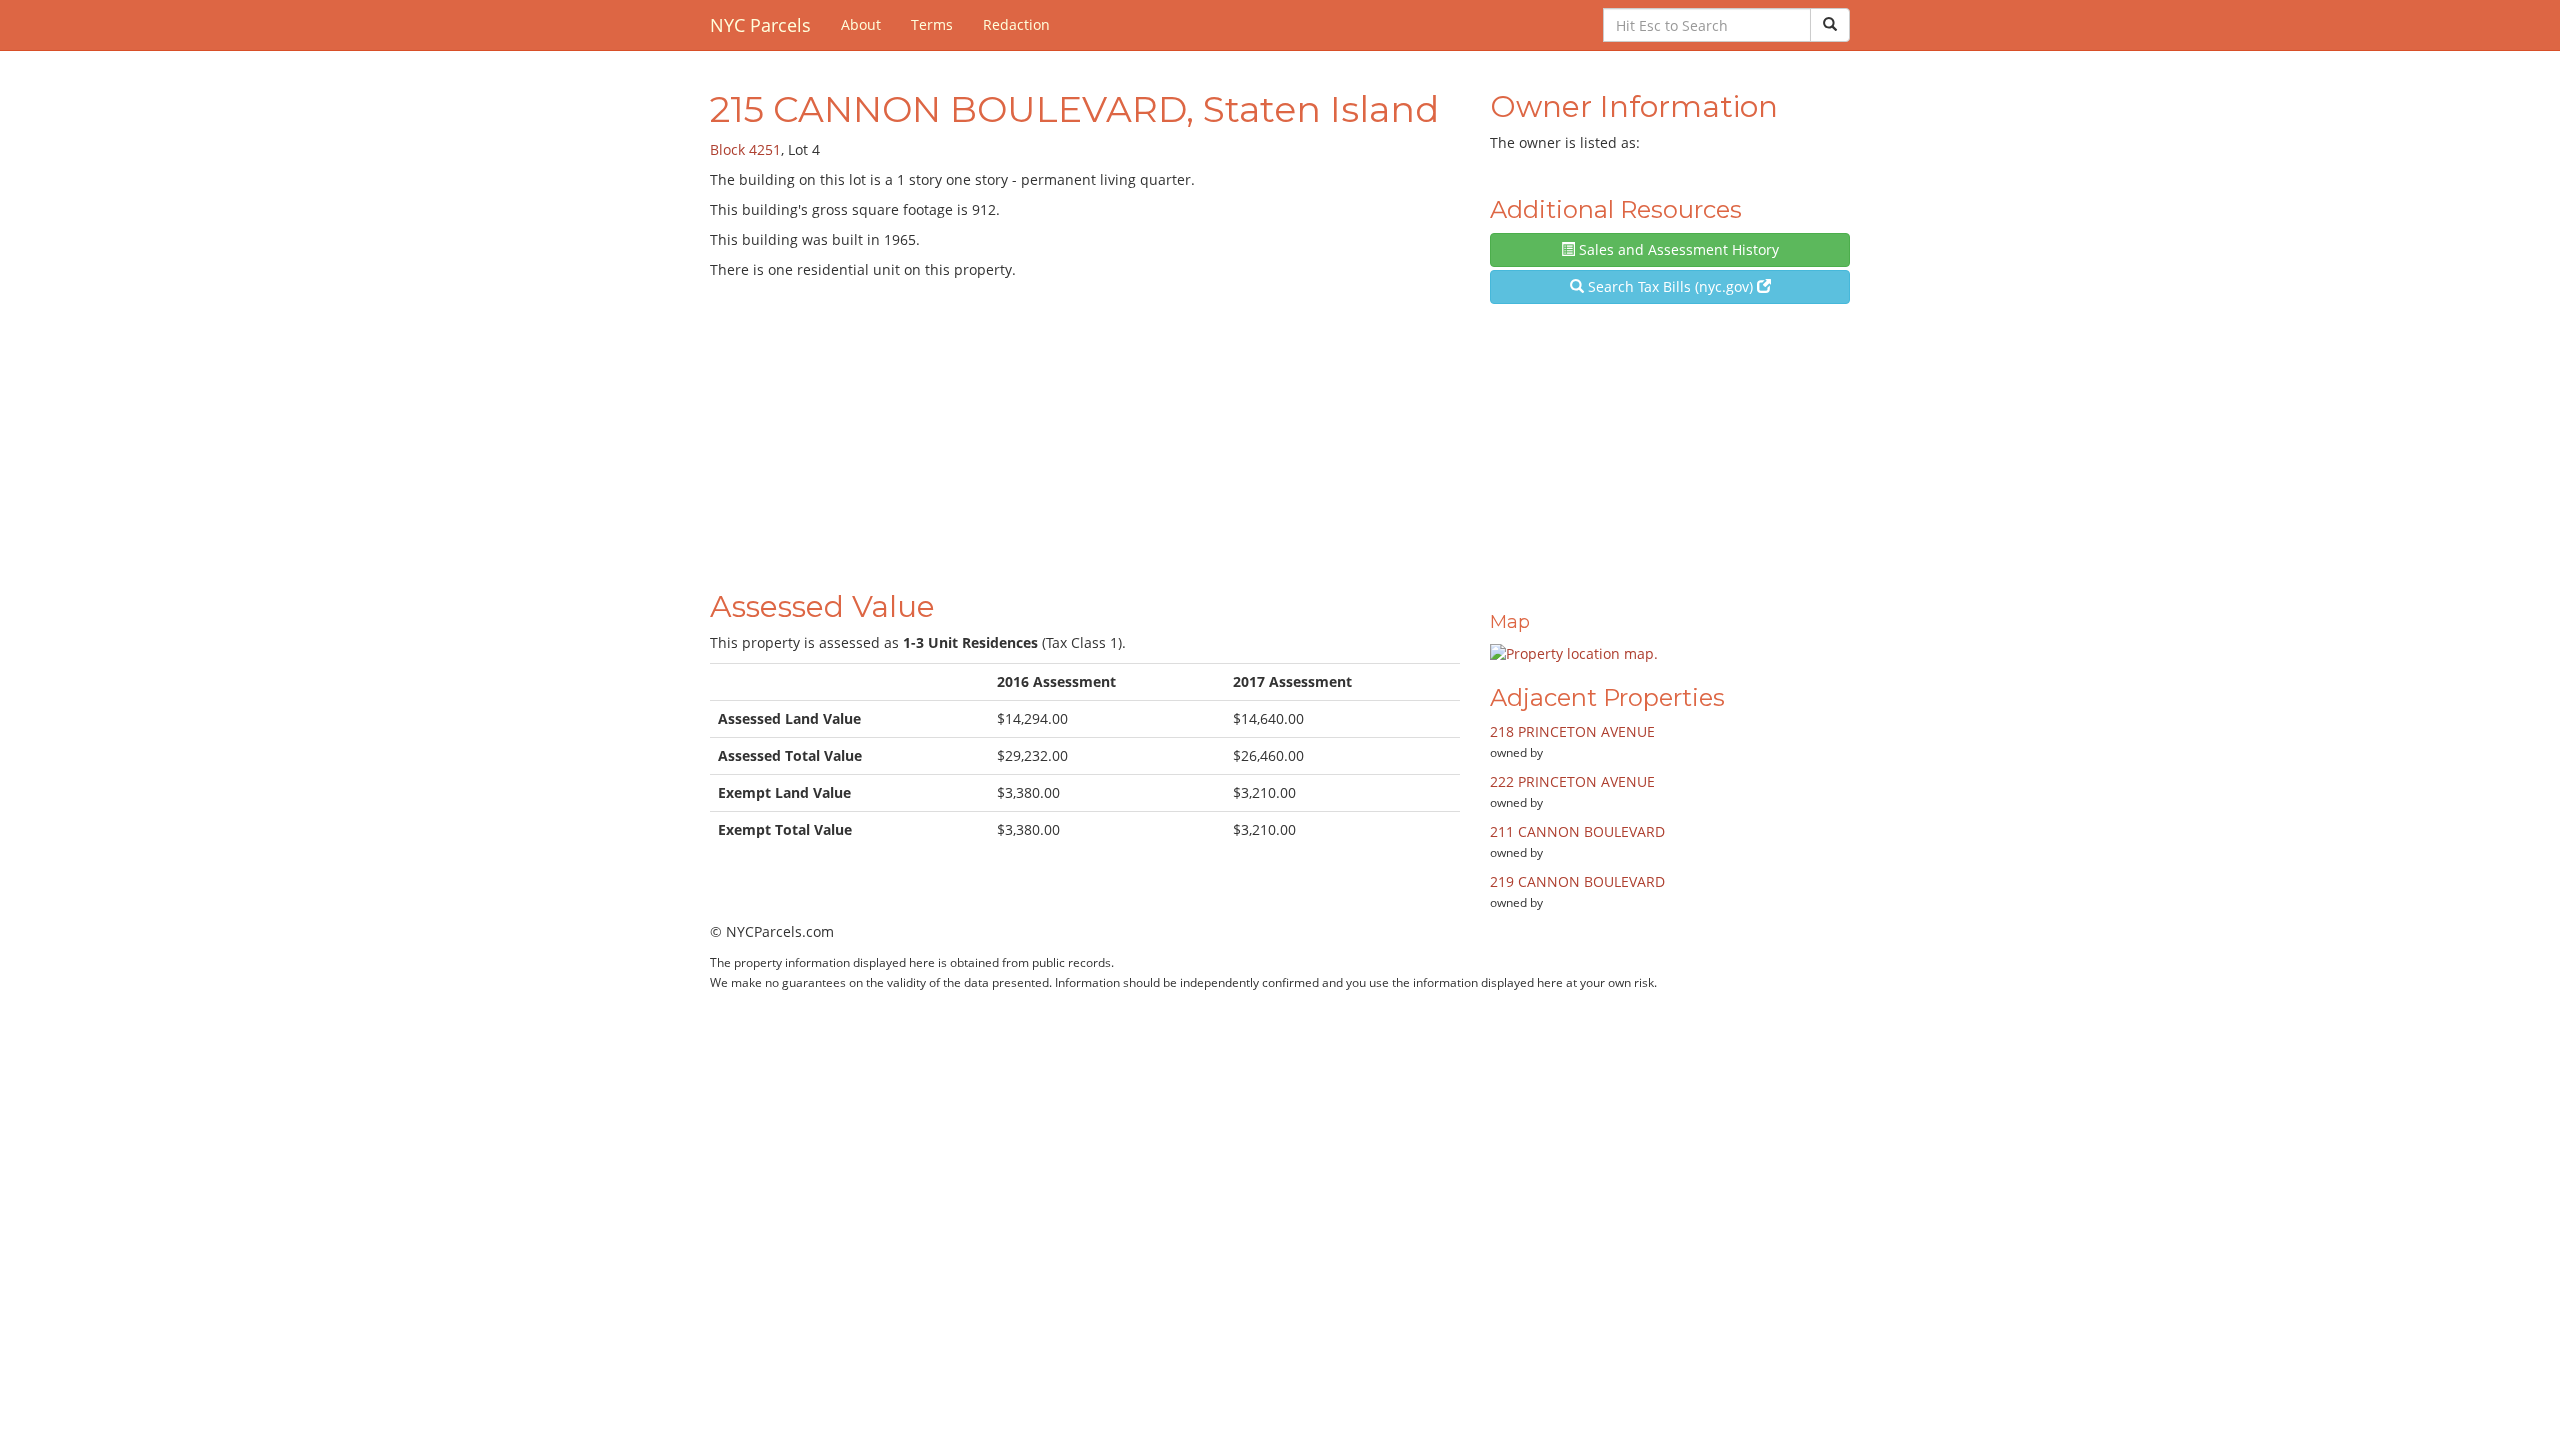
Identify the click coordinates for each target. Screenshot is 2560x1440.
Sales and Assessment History (1677, 249)
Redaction (1016, 24)
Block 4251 (745, 149)
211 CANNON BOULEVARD (1577, 831)
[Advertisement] (1085, 430)
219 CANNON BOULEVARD (1577, 881)
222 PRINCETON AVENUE (1572, 781)
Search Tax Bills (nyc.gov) (1670, 286)
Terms (932, 24)
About (861, 24)
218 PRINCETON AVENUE (1572, 731)
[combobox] (1707, 25)
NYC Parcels (760, 25)
